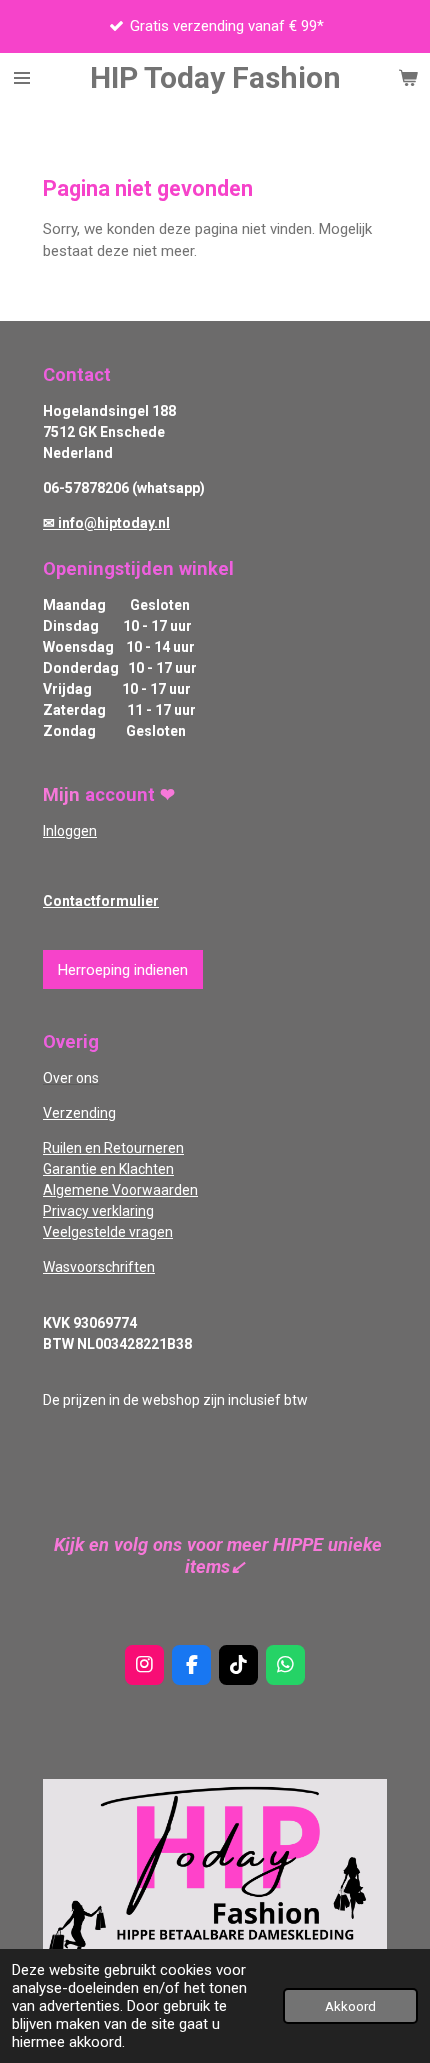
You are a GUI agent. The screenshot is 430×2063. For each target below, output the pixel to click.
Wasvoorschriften (99, 1267)
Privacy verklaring (98, 1211)
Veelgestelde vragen (108, 1232)
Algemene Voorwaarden (120, 1190)
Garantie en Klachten (108, 1169)
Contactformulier (101, 901)
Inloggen (70, 831)
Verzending (79, 1113)
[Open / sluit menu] (22, 78)
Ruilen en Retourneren (113, 1148)
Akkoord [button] (350, 2006)
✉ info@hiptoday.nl (106, 523)
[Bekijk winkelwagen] (408, 78)
